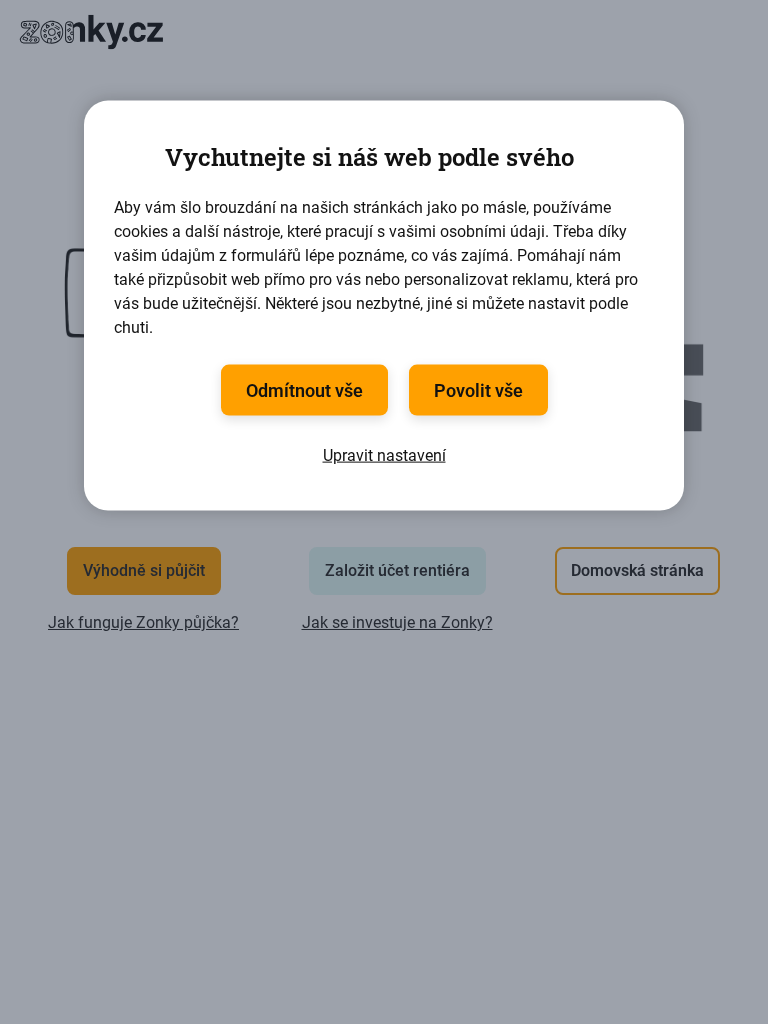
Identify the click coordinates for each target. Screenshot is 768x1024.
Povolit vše (478, 390)
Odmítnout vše (304, 390)
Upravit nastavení (384, 455)
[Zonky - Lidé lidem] (89, 32)
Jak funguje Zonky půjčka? (143, 622)
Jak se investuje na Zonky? (397, 622)
